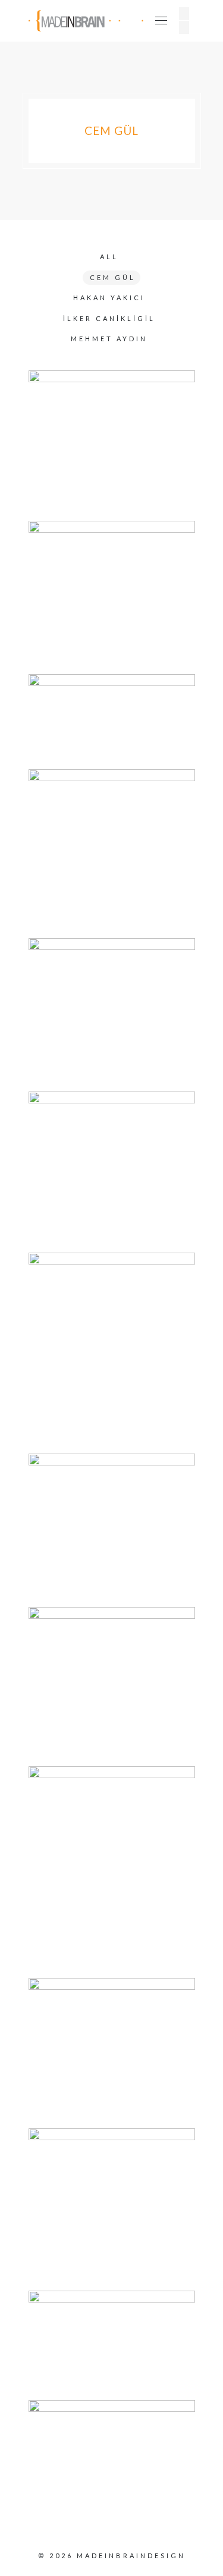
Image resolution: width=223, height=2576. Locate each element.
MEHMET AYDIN (109, 339)
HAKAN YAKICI (109, 298)
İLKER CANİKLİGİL (109, 318)
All (109, 257)
